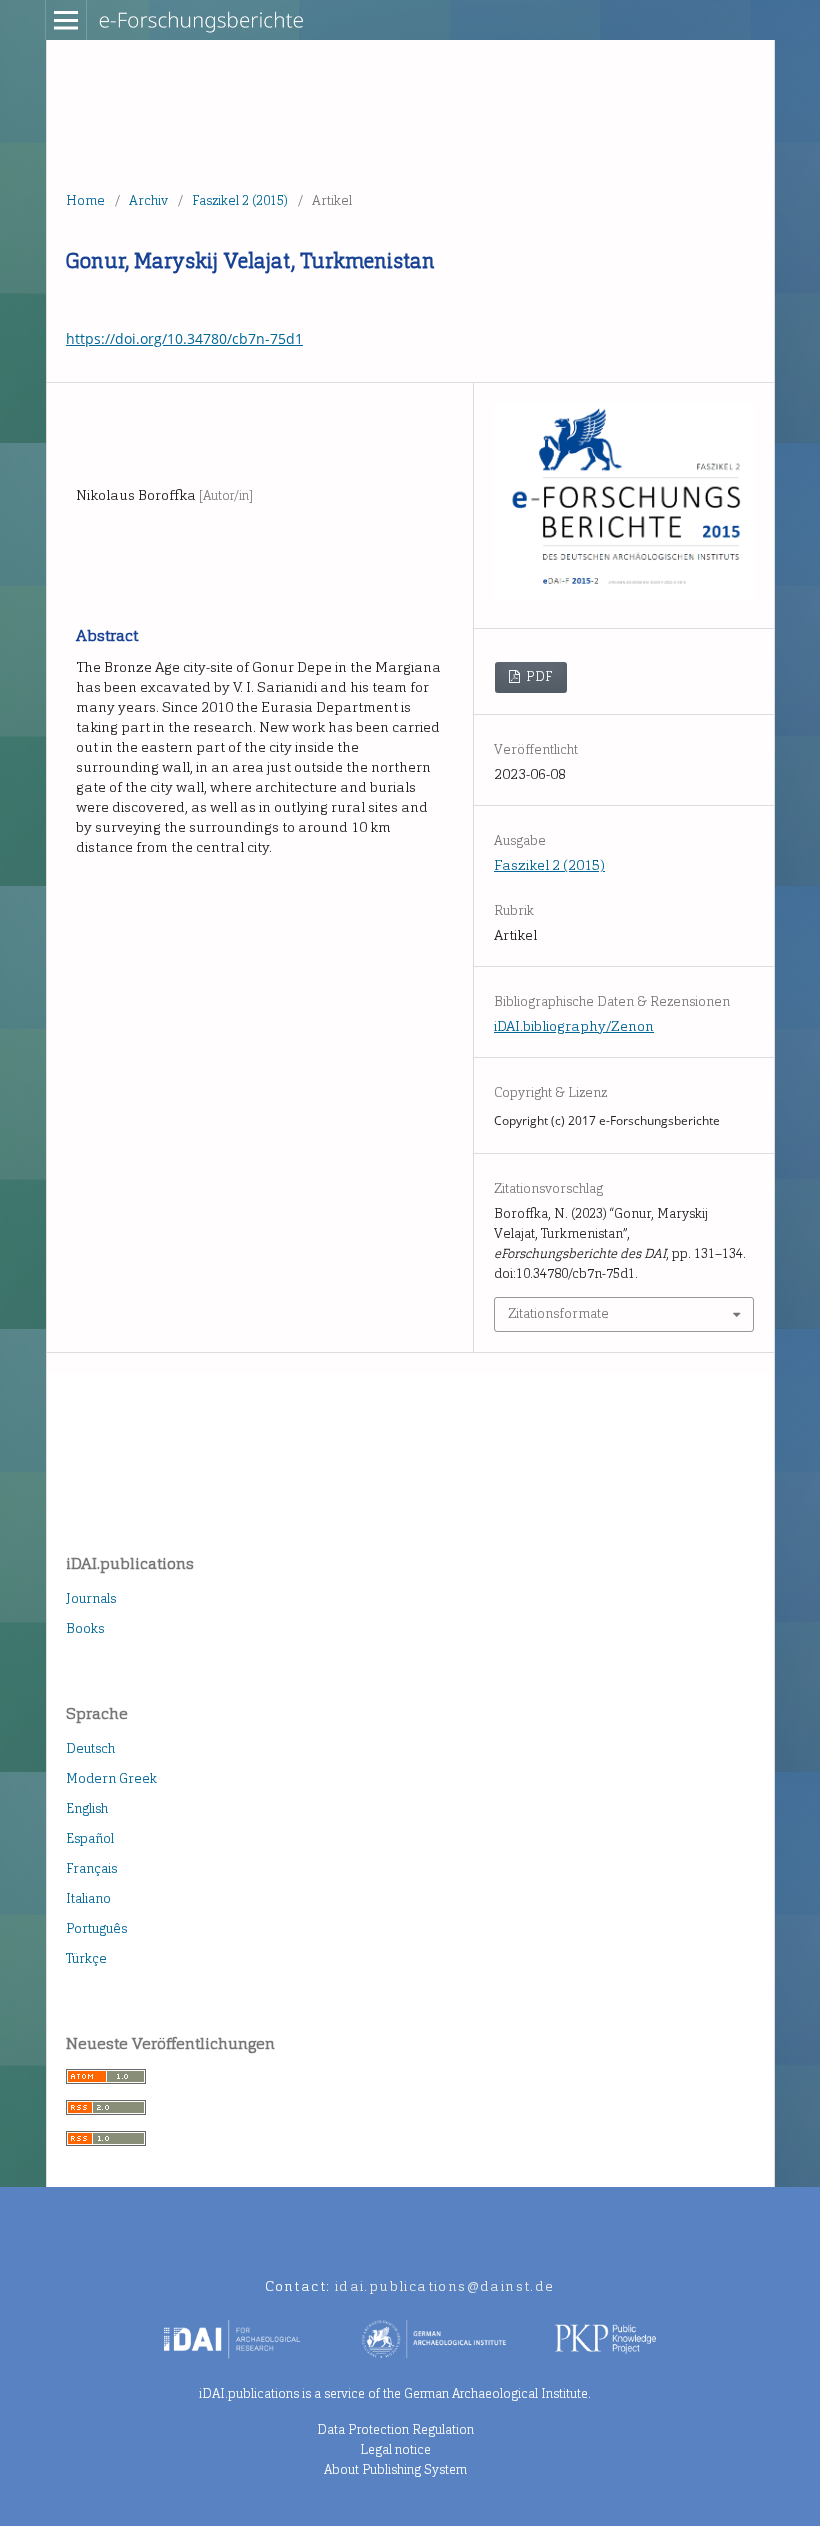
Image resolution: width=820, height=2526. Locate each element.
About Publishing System (395, 2469)
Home (85, 200)
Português (96, 1928)
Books (85, 1628)
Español (90, 1838)
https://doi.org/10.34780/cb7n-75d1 (184, 338)
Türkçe (86, 1958)
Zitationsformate (558, 1313)
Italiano (88, 1898)
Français (91, 1868)
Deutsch (90, 1748)
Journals (91, 1598)
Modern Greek (111, 1778)
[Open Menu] (66, 20)
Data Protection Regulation (395, 2429)
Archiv (148, 200)
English (87, 1808)
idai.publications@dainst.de (445, 2286)
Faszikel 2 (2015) (240, 200)
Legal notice (395, 2449)
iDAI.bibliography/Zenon (574, 1026)
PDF (538, 676)
